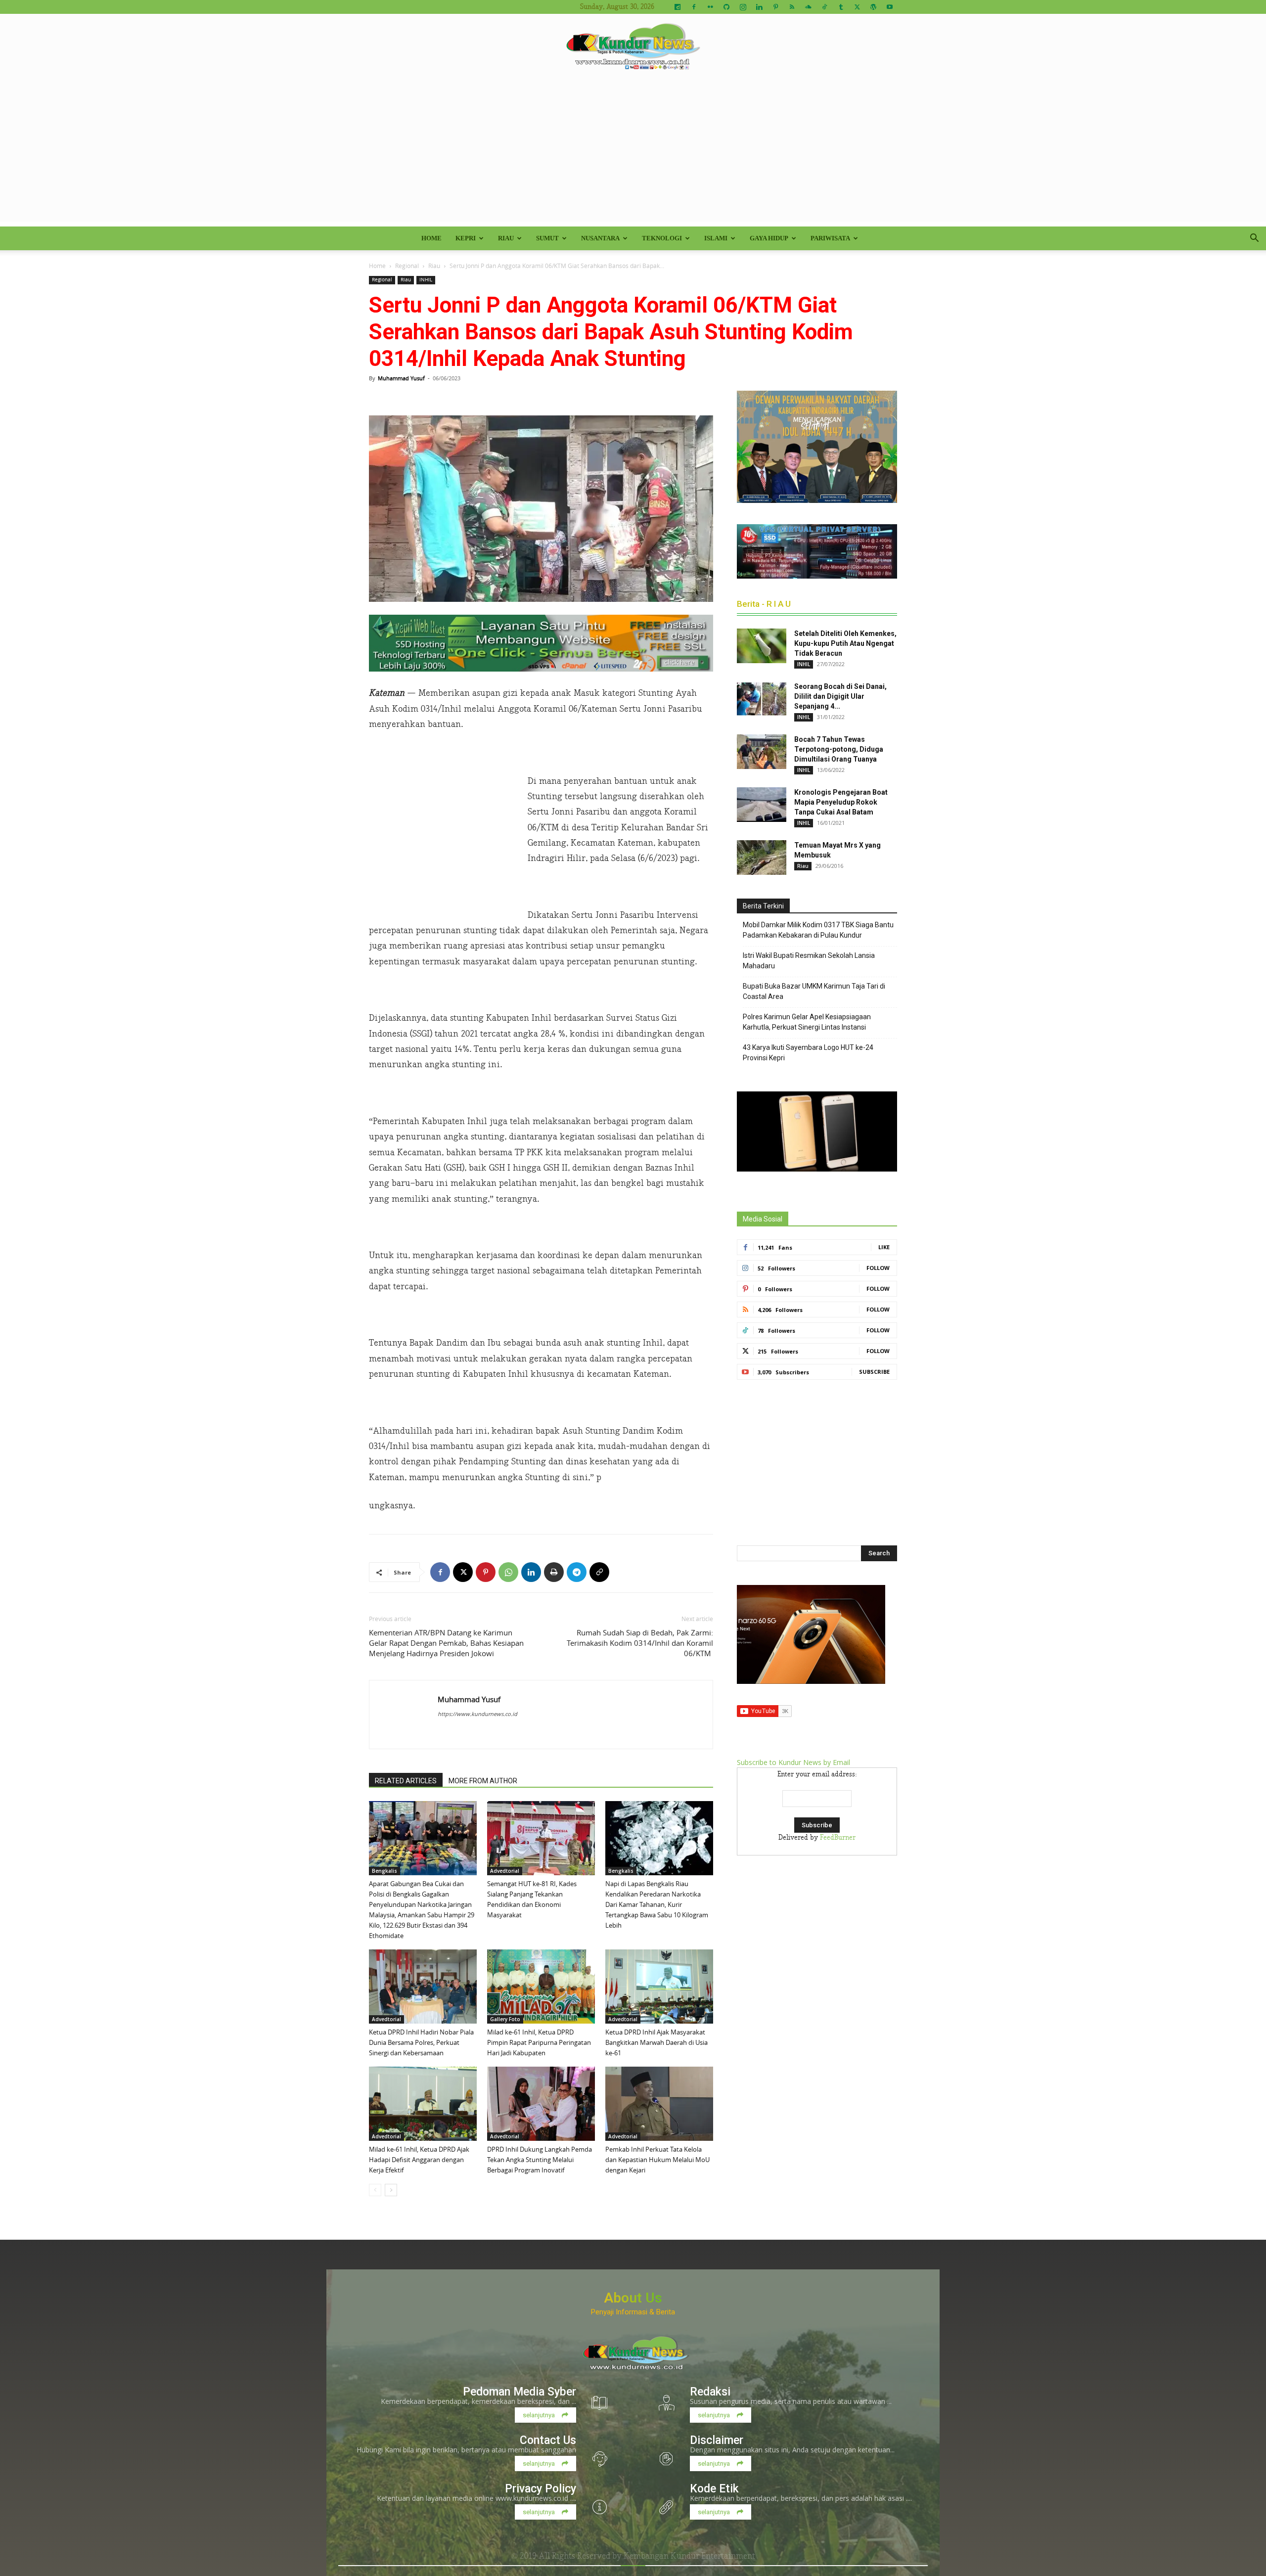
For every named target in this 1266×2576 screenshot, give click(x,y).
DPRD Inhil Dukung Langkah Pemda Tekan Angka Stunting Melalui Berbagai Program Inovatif (540, 2160)
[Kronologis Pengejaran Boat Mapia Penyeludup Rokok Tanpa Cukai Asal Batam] (762, 805)
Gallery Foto (505, 2019)
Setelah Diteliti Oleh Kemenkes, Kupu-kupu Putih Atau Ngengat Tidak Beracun (845, 643)
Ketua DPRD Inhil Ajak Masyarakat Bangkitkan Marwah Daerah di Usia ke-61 (656, 2042)
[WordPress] (873, 7)
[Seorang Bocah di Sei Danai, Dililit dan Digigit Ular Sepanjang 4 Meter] (762, 699)
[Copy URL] (599, 1572)
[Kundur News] (633, 46)
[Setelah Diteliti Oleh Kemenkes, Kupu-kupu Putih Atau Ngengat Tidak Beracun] (762, 646)
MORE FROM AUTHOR (483, 1781)
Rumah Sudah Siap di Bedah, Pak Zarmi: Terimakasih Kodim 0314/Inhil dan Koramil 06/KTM (640, 1643)
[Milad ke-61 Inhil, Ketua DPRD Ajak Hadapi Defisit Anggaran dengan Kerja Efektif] (423, 2104)
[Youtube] (890, 7)
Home (431, 238)
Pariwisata (830, 238)
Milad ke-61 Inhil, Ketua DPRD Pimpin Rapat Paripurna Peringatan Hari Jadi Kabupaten (539, 2042)
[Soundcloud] (808, 7)
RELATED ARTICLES (406, 1781)
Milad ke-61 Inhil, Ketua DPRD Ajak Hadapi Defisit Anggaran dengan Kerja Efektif (419, 2160)
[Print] (554, 1572)
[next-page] (391, 2190)
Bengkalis (384, 1871)
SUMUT (547, 238)
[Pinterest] (775, 7)
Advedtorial (505, 1871)
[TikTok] (824, 7)
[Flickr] (710, 7)
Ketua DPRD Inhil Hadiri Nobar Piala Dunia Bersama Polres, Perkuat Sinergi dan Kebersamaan (421, 2042)
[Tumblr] (841, 7)
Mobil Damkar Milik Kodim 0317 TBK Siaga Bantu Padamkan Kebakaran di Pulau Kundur (818, 930)
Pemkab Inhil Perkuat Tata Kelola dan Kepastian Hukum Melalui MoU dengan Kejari (657, 2160)
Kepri (466, 238)
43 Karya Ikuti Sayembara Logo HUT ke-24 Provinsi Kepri (808, 1053)
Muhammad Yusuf (401, 378)
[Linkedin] (759, 7)
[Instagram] (743, 7)
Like (884, 1247)
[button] (1254, 239)
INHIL (426, 280)
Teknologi (662, 238)
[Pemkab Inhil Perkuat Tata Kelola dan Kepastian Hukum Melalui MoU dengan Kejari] (659, 2104)
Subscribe (874, 1372)
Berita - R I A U (764, 604)
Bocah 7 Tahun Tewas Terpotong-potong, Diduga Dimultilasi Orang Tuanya (839, 749)
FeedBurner (838, 1838)
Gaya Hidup (769, 238)
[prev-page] (375, 2190)
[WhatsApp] (508, 1572)
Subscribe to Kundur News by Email (793, 1762)
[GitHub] (726, 7)
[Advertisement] (633, 152)
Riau (506, 238)
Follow (878, 1268)
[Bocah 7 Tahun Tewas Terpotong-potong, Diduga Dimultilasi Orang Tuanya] (762, 752)
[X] (857, 7)
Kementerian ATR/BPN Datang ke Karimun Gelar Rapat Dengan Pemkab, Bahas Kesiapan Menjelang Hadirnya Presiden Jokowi (446, 1643)
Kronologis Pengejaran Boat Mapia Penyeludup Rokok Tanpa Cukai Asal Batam (841, 802)
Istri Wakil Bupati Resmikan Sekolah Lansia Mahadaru (809, 961)
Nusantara (600, 238)
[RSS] (792, 7)
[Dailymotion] (678, 7)
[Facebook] (694, 7)
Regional (407, 266)
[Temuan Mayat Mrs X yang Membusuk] (762, 858)
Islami (716, 238)
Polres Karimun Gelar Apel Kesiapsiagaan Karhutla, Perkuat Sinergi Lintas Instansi (807, 1022)
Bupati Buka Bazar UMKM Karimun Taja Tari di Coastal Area (814, 991)
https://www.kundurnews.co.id (477, 1714)
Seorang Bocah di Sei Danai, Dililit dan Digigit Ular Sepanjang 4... (840, 696)
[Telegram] (577, 1572)
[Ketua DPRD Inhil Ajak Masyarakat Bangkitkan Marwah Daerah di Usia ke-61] (659, 1987)
